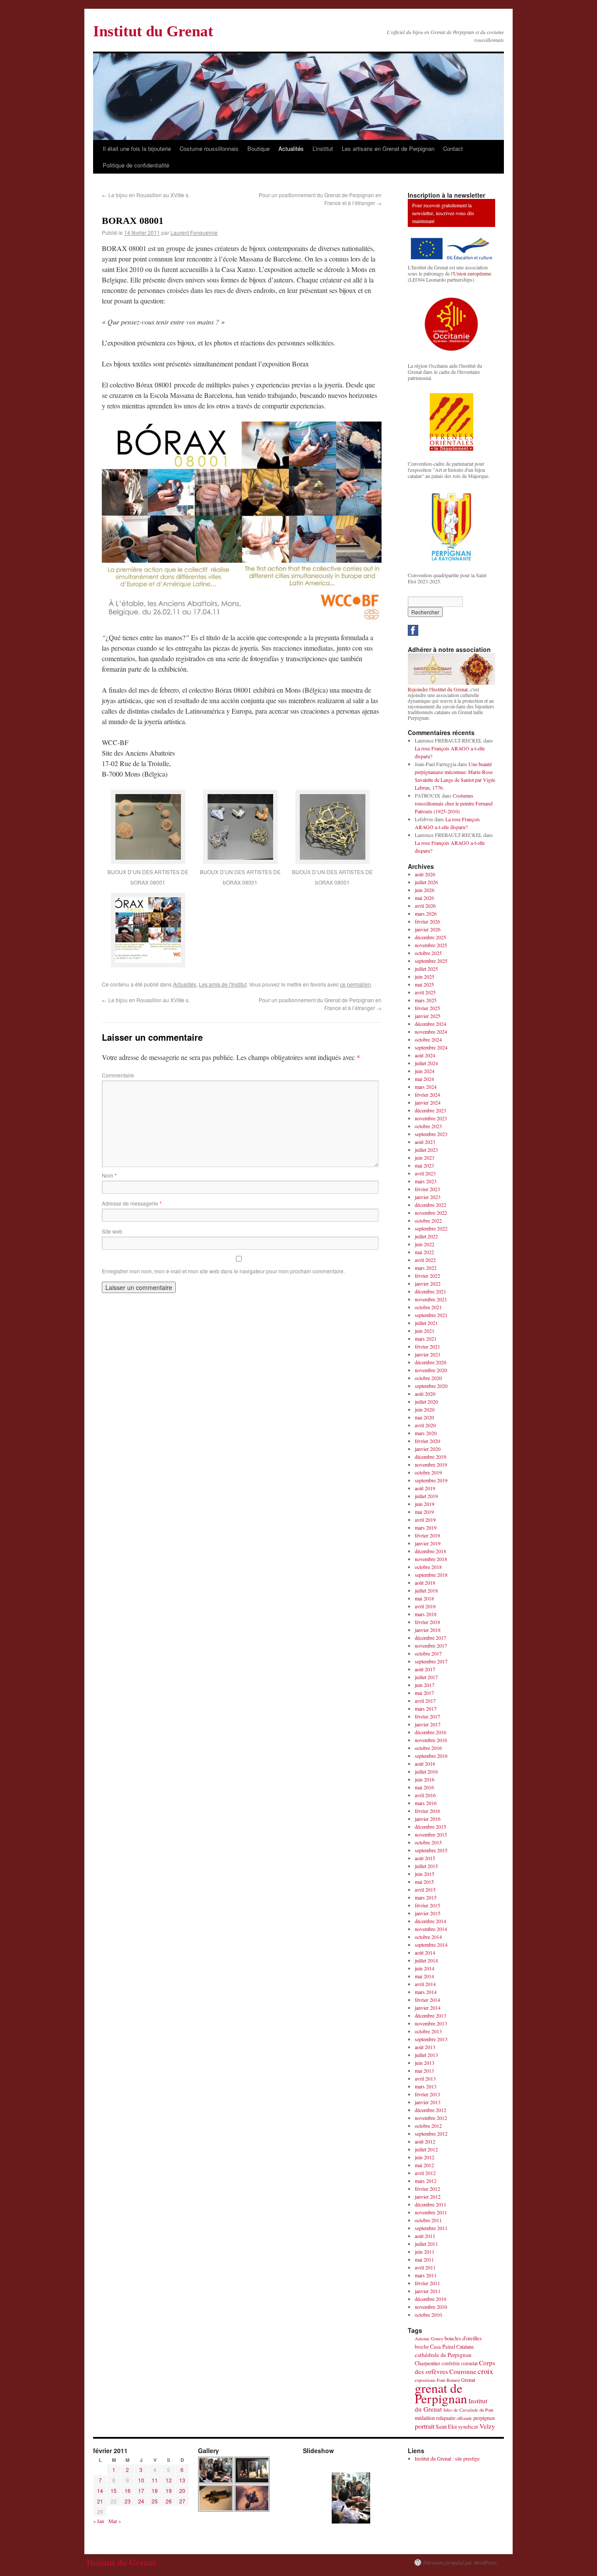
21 (100, 2501)
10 (141, 2480)
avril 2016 (425, 1795)
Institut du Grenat (153, 31)
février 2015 (427, 1905)
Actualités (291, 148)
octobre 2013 (428, 2031)
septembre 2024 (431, 1047)
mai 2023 (424, 1165)
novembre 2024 (431, 1032)
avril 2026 (425, 906)
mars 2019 (426, 1527)
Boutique (259, 148)
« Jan (99, 2521)
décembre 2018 (430, 1551)
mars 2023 (426, 1181)
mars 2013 (426, 2086)
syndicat (468, 2426)
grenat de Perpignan (441, 2393)
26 (169, 2501)
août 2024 (425, 1055)
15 (114, 2491)
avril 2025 (425, 992)
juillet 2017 (426, 1677)
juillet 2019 (426, 1496)
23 (128, 2501)
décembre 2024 (430, 1024)
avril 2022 (425, 1260)
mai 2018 (424, 1598)
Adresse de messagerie (132, 1203)
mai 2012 (424, 2165)
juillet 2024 (426, 1063)
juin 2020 (425, 1409)
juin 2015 (425, 1874)
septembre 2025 (431, 961)
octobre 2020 (428, 1378)
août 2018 (425, 1583)
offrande (464, 2418)
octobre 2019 (428, 1472)
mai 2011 (424, 2259)
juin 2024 (425, 1071)
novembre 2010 (431, 2307)
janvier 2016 (428, 1819)
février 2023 (427, 1189)
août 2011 (425, 2236)
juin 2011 (425, 2252)
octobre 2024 (428, 1039)
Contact (453, 148)
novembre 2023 (431, 1118)
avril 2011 (425, 2267)
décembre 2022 (430, 1205)
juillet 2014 (426, 1960)
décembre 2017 (430, 1638)
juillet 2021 (426, 1323)
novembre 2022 (431, 1213)
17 (141, 2491)
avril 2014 (425, 1984)
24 (141, 2501)
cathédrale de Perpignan (443, 2355)
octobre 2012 (428, 2126)
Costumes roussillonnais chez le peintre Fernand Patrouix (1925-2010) (454, 803)
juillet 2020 (426, 1401)
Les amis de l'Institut (223, 984)
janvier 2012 (428, 2196)
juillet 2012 (426, 2149)
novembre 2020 (431, 1370)
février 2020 (427, 1441)
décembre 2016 (430, 1732)
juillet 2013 (426, 2055)
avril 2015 (425, 1889)
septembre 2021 (431, 1315)
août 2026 (425, 874)
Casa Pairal (443, 2347)
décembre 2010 (430, 2299)
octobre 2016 (428, 1748)
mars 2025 (426, 1000)
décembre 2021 (430, 1291)
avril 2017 (425, 1701)
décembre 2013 (430, 2015)
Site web (112, 1231)
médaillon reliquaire (435, 2418)
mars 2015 (426, 1897)
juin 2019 (425, 1504)
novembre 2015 (431, 1834)
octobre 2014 (428, 1937)
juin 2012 (425, 2157)
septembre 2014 (431, 1945)
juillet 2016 (426, 1771)
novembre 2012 (431, 2118)
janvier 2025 (428, 1016)
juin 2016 (425, 1779)
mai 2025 (424, 984)
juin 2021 (425, 1331)
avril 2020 (425, 1425)
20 (182, 2491)
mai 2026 (424, 898)
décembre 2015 (430, 1827)
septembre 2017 (431, 1661)
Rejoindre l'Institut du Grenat (438, 689)
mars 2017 (426, 1708)
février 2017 (427, 1716)
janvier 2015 (428, 1913)
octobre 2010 (428, 2315)
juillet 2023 (426, 1150)
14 (100, 2491)
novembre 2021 (431, 1299)
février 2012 (427, 2189)
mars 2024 (426, 1087)
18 (155, 2491)
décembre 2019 (430, 1457)
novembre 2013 (431, 2023)
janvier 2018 (428, 1630)
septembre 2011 (431, 2228)
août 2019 (425, 1488)
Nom (109, 1175)
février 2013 (427, 2094)
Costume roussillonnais (209, 148)
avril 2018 (425, 1606)
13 (182, 2480)
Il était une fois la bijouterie (137, 148)
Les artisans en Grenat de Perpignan (388, 148)
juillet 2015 (426, 1866)
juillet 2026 (426, 882)
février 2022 (427, 1276)
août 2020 (425, 1394)
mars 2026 (426, 913)
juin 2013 (425, 2063)
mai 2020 (424, 1417)
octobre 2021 (428, 1307)
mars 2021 (426, 1339)
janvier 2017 (428, 1724)
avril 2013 (425, 2078)
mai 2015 (424, 1882)
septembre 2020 (431, 1386)
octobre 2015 (428, 1842)
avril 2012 (425, 2173)
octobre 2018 (428, 1567)
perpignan (484, 2418)
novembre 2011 (431, 2212)
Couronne (463, 2371)
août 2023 (425, 1142)
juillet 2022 (426, 1236)
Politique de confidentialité (136, 165)
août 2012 (425, 2141)
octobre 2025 (428, 953)
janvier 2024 (428, 1102)
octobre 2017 (428, 1653)
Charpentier (427, 2363)
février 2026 (427, 921)
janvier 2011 (428, 2291)
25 (155, 2501)
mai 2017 (424, 1693)
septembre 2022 (431, 1228)
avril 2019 (425, 1520)
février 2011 (427, 2283)
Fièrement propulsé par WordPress (460, 2562)
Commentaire (118, 1075)
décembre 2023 (430, 1110)
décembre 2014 (430, 1921)
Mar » (115, 2521)
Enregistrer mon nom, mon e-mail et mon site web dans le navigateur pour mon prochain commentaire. (223, 1271)
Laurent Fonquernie (194, 232)
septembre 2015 (431, 1850)
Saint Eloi (446, 2427)
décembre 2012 (430, 2110)
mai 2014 (424, 1976)
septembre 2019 (431, 1480)
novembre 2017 (431, 1645)
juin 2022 (425, 1244)
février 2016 (427, 1811)
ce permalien (356, 984)
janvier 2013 (428, 2102)
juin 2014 (425, 1968)
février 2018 (427, 1622)
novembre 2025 (431, 945)
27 (182, 2501)
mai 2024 (424, 1079)
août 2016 (425, 1764)
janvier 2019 (428, 1543)
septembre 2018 (431, 1575)
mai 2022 (424, 1252)
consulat (469, 2363)
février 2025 (427, 1008)
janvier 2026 (428, 929)
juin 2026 (425, 890)
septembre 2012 (431, 2133)
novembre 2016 (431, 1740)
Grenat (468, 2380)
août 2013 (425, 2047)
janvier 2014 (428, 2008)
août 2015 (425, 1858)
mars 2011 (426, 2275)
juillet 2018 (426, 1590)
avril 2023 (425, 1173)
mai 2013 (424, 2071)
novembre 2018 (431, 1559)
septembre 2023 (431, 1134)
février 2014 (427, 2000)
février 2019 (427, 1535)
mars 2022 (426, 1268)
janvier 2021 (428, 1354)
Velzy (487, 2426)
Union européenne (472, 273)
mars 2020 (426, 1433)
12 (169, 2480)
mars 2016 (426, 1803)
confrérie (451, 2363)
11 (155, 2480)
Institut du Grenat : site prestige (447, 2458)
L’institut (323, 148)
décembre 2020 (430, 1362)
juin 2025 (425, 976)
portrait (425, 2426)
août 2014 (425, 1952)
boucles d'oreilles (463, 2338)
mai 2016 (424, 1787)
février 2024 (427, 1095)
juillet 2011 (426, 2244)
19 (169, 2491)
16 (128, 2491)
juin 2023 (425, 1157)
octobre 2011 (428, 2220)
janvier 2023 (428, 1197)
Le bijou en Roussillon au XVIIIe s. (146, 195)
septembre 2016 (431, 1756)
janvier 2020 (428, 1449)
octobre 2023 (428, 1126)
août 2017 (425, 1669)
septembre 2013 (431, 2039)
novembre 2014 (431, 1929)
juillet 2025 (426, 969)
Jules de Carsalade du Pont (468, 2410)
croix (485, 2371)
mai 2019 (424, 1512)
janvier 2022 (428, 1283)
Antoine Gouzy (429, 2339)
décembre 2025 (430, 937)
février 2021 (427, 1346)
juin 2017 (425, 1685)
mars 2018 (426, 1614)
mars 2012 (426, 2181)
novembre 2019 (431, 1464)
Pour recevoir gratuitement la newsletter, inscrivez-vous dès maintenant (443, 213)
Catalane (465, 2346)
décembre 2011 (430, 2204)
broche (422, 2347)
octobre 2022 (428, 1220)
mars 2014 (426, 1992)
